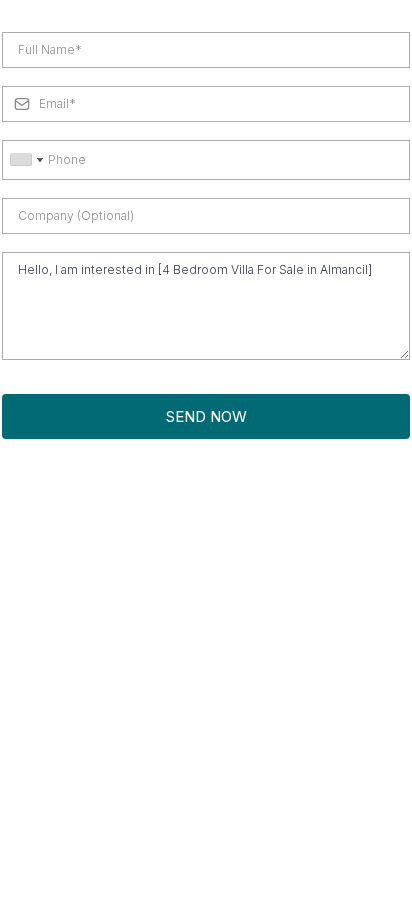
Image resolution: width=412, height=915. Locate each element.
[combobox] (26, 160)
